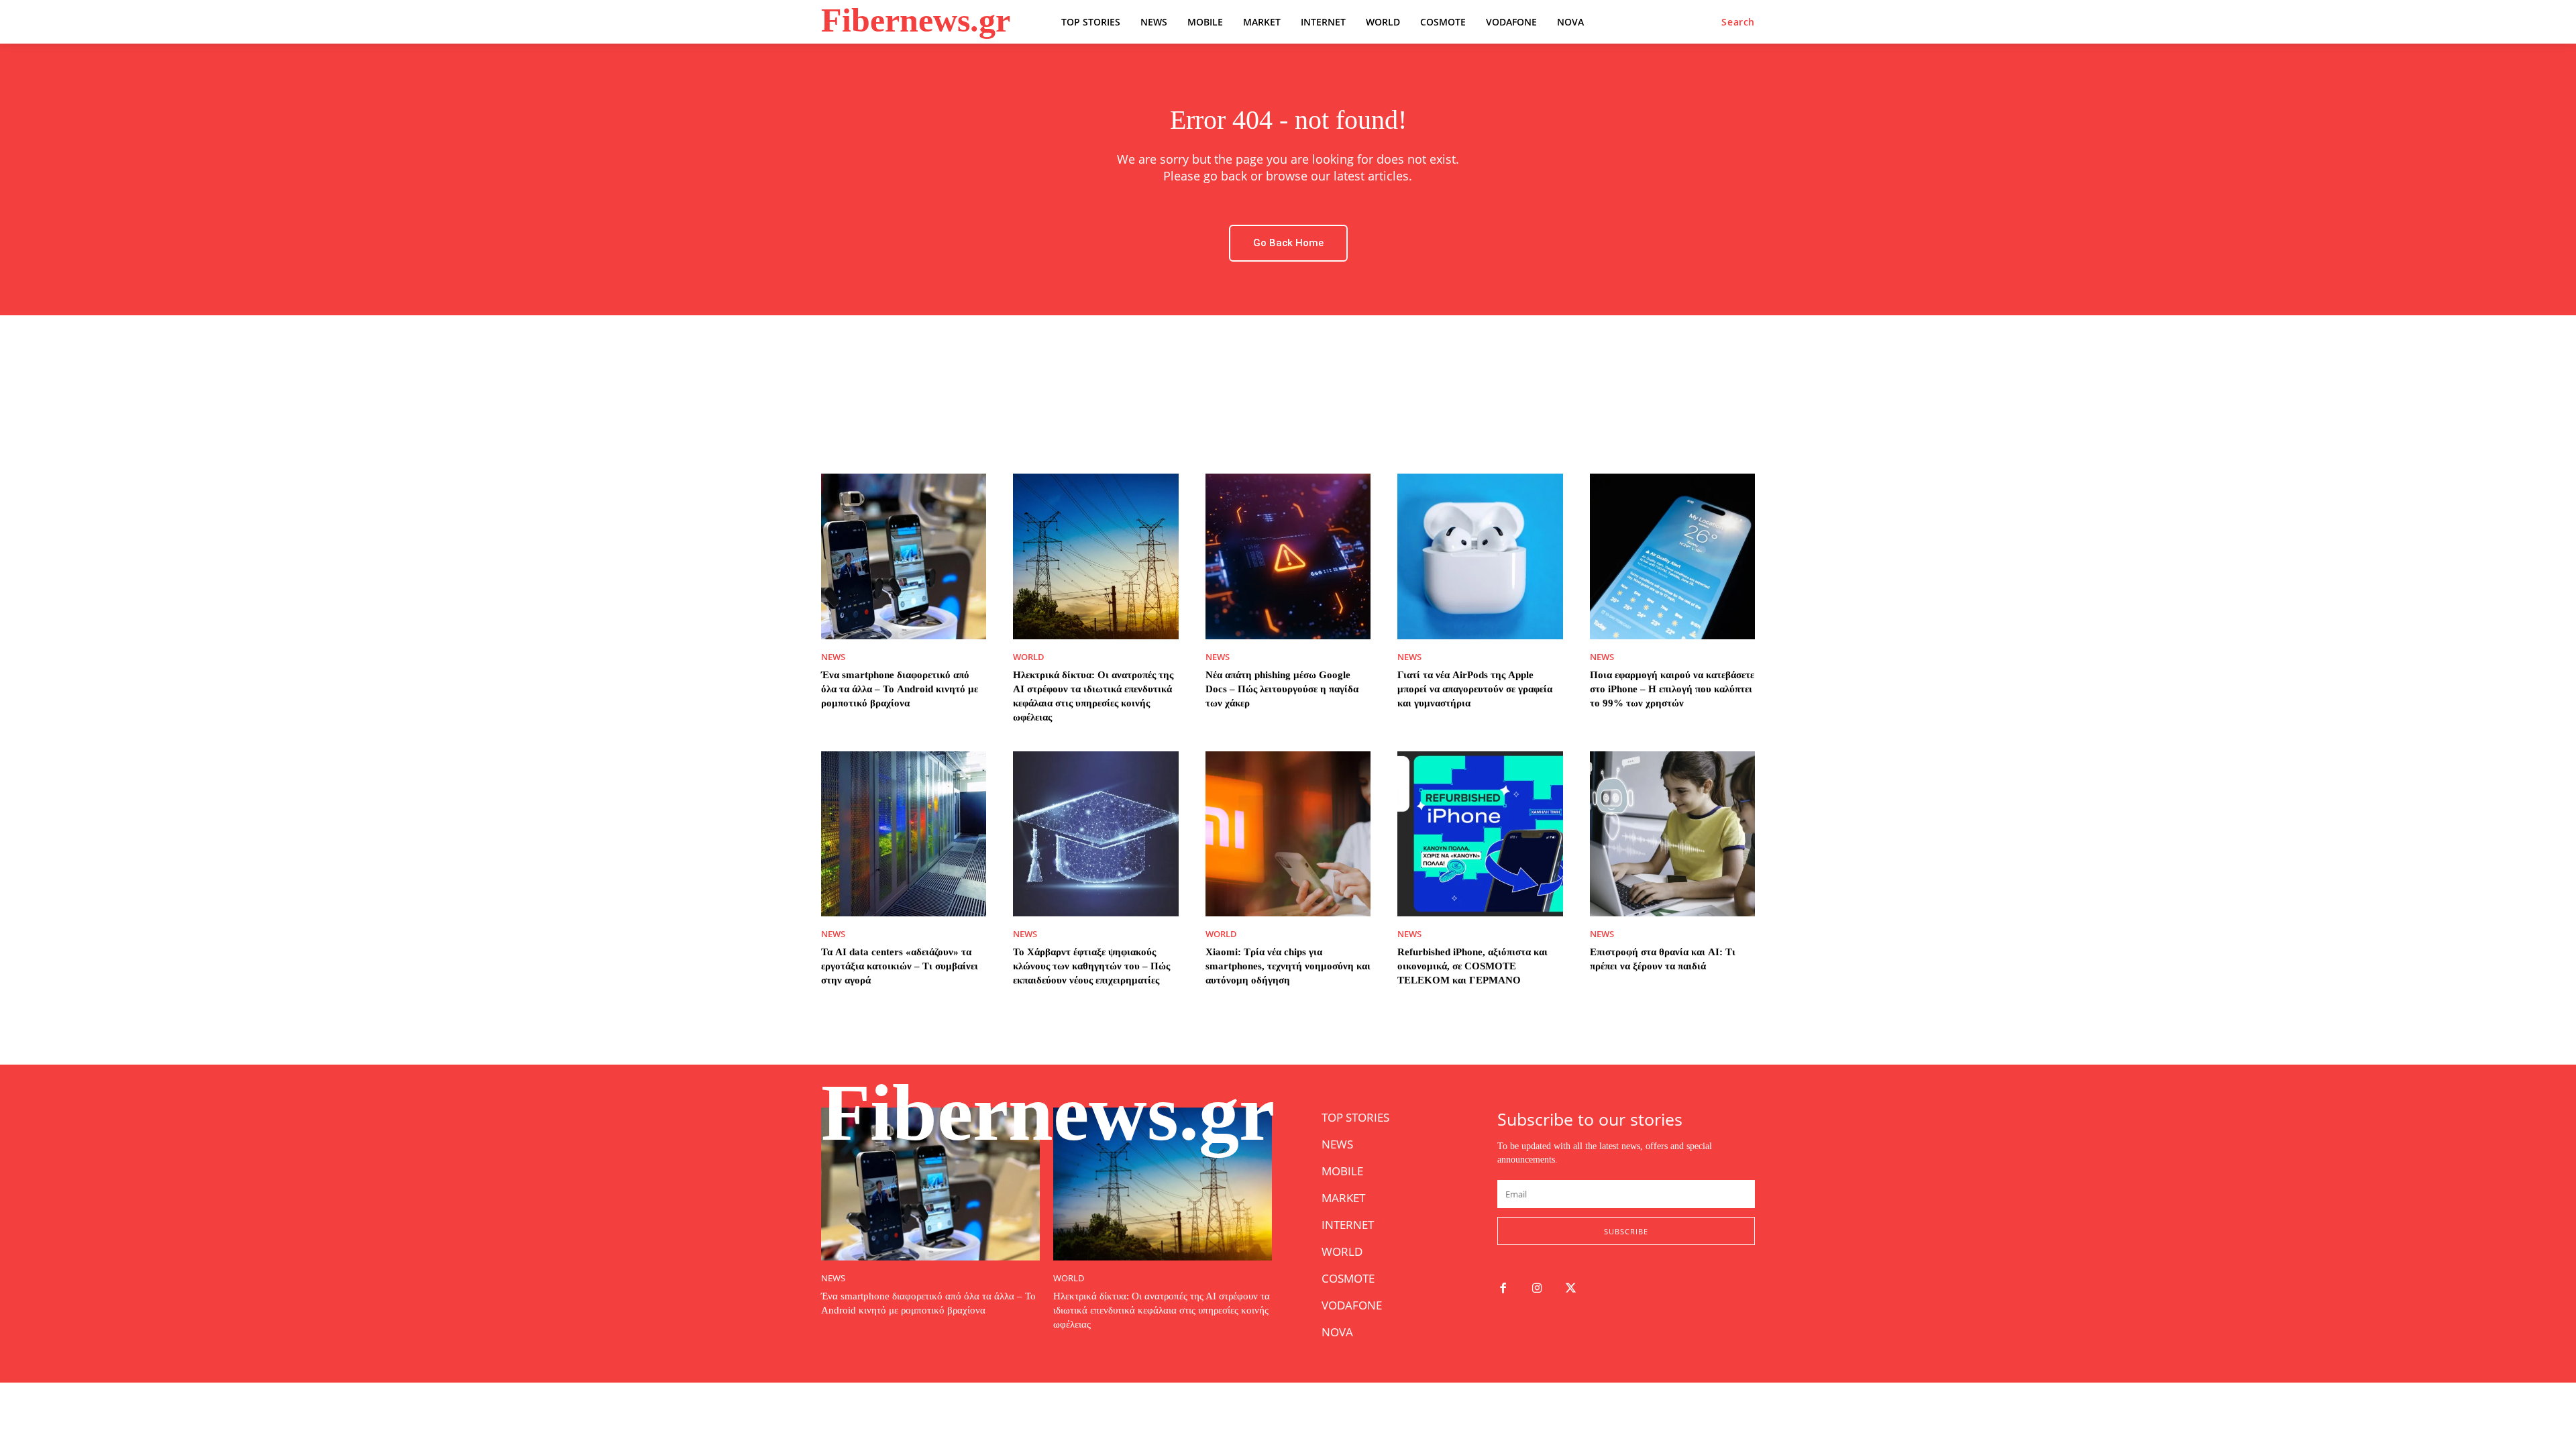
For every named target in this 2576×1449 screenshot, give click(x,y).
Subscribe (1626, 1231)
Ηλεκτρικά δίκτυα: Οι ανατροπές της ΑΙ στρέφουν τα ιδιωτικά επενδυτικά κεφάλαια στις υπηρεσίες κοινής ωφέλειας (1162, 1310)
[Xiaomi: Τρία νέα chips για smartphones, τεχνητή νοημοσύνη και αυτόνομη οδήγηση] (1288, 834)
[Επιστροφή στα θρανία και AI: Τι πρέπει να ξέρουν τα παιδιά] (1672, 834)
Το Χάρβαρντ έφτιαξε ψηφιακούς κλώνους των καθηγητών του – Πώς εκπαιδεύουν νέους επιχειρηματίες (1091, 966)
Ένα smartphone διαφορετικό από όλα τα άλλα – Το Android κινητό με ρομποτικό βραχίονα (900, 689)
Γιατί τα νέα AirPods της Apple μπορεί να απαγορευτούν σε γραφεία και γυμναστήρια (1475, 689)
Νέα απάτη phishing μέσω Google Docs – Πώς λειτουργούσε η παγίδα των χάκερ (1282, 689)
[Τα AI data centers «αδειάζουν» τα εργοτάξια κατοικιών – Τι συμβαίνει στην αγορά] (904, 834)
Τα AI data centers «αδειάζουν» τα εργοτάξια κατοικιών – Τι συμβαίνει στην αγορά (900, 966)
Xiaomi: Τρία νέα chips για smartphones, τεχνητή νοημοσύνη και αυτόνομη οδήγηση (1288, 966)
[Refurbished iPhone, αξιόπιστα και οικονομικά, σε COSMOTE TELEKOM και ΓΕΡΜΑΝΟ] (1480, 834)
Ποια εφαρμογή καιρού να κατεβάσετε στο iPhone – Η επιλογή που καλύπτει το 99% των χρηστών (1672, 689)
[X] (1571, 1289)
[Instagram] (1537, 1289)
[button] (1738, 22)
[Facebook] (1503, 1289)
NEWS (833, 657)
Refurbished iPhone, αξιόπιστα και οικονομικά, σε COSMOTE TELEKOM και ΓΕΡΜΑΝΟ (1472, 966)
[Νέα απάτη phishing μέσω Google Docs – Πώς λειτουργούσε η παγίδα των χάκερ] (1288, 556)
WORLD (1029, 657)
